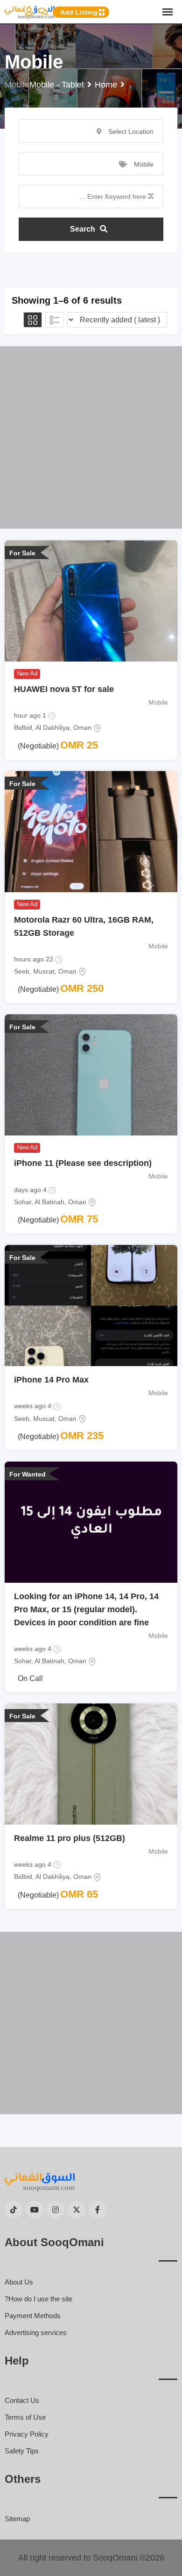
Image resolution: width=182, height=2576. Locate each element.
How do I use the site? (38, 2299)
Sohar (23, 1202)
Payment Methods (33, 2316)
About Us (19, 2282)
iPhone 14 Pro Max (51, 1380)
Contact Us (22, 2400)
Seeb (22, 971)
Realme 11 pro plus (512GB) (70, 1838)
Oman (82, 728)
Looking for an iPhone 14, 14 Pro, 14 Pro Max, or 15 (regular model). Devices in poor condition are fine (86, 1609)
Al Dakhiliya (52, 728)
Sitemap (17, 2519)
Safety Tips (22, 2451)
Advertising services (36, 2332)
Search (83, 229)
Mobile (158, 702)
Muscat (44, 971)
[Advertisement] (91, 437)
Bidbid (23, 728)
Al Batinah (49, 1202)
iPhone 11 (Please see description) (83, 1163)
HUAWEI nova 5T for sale (64, 689)
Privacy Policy (27, 2434)
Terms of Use (25, 2417)
